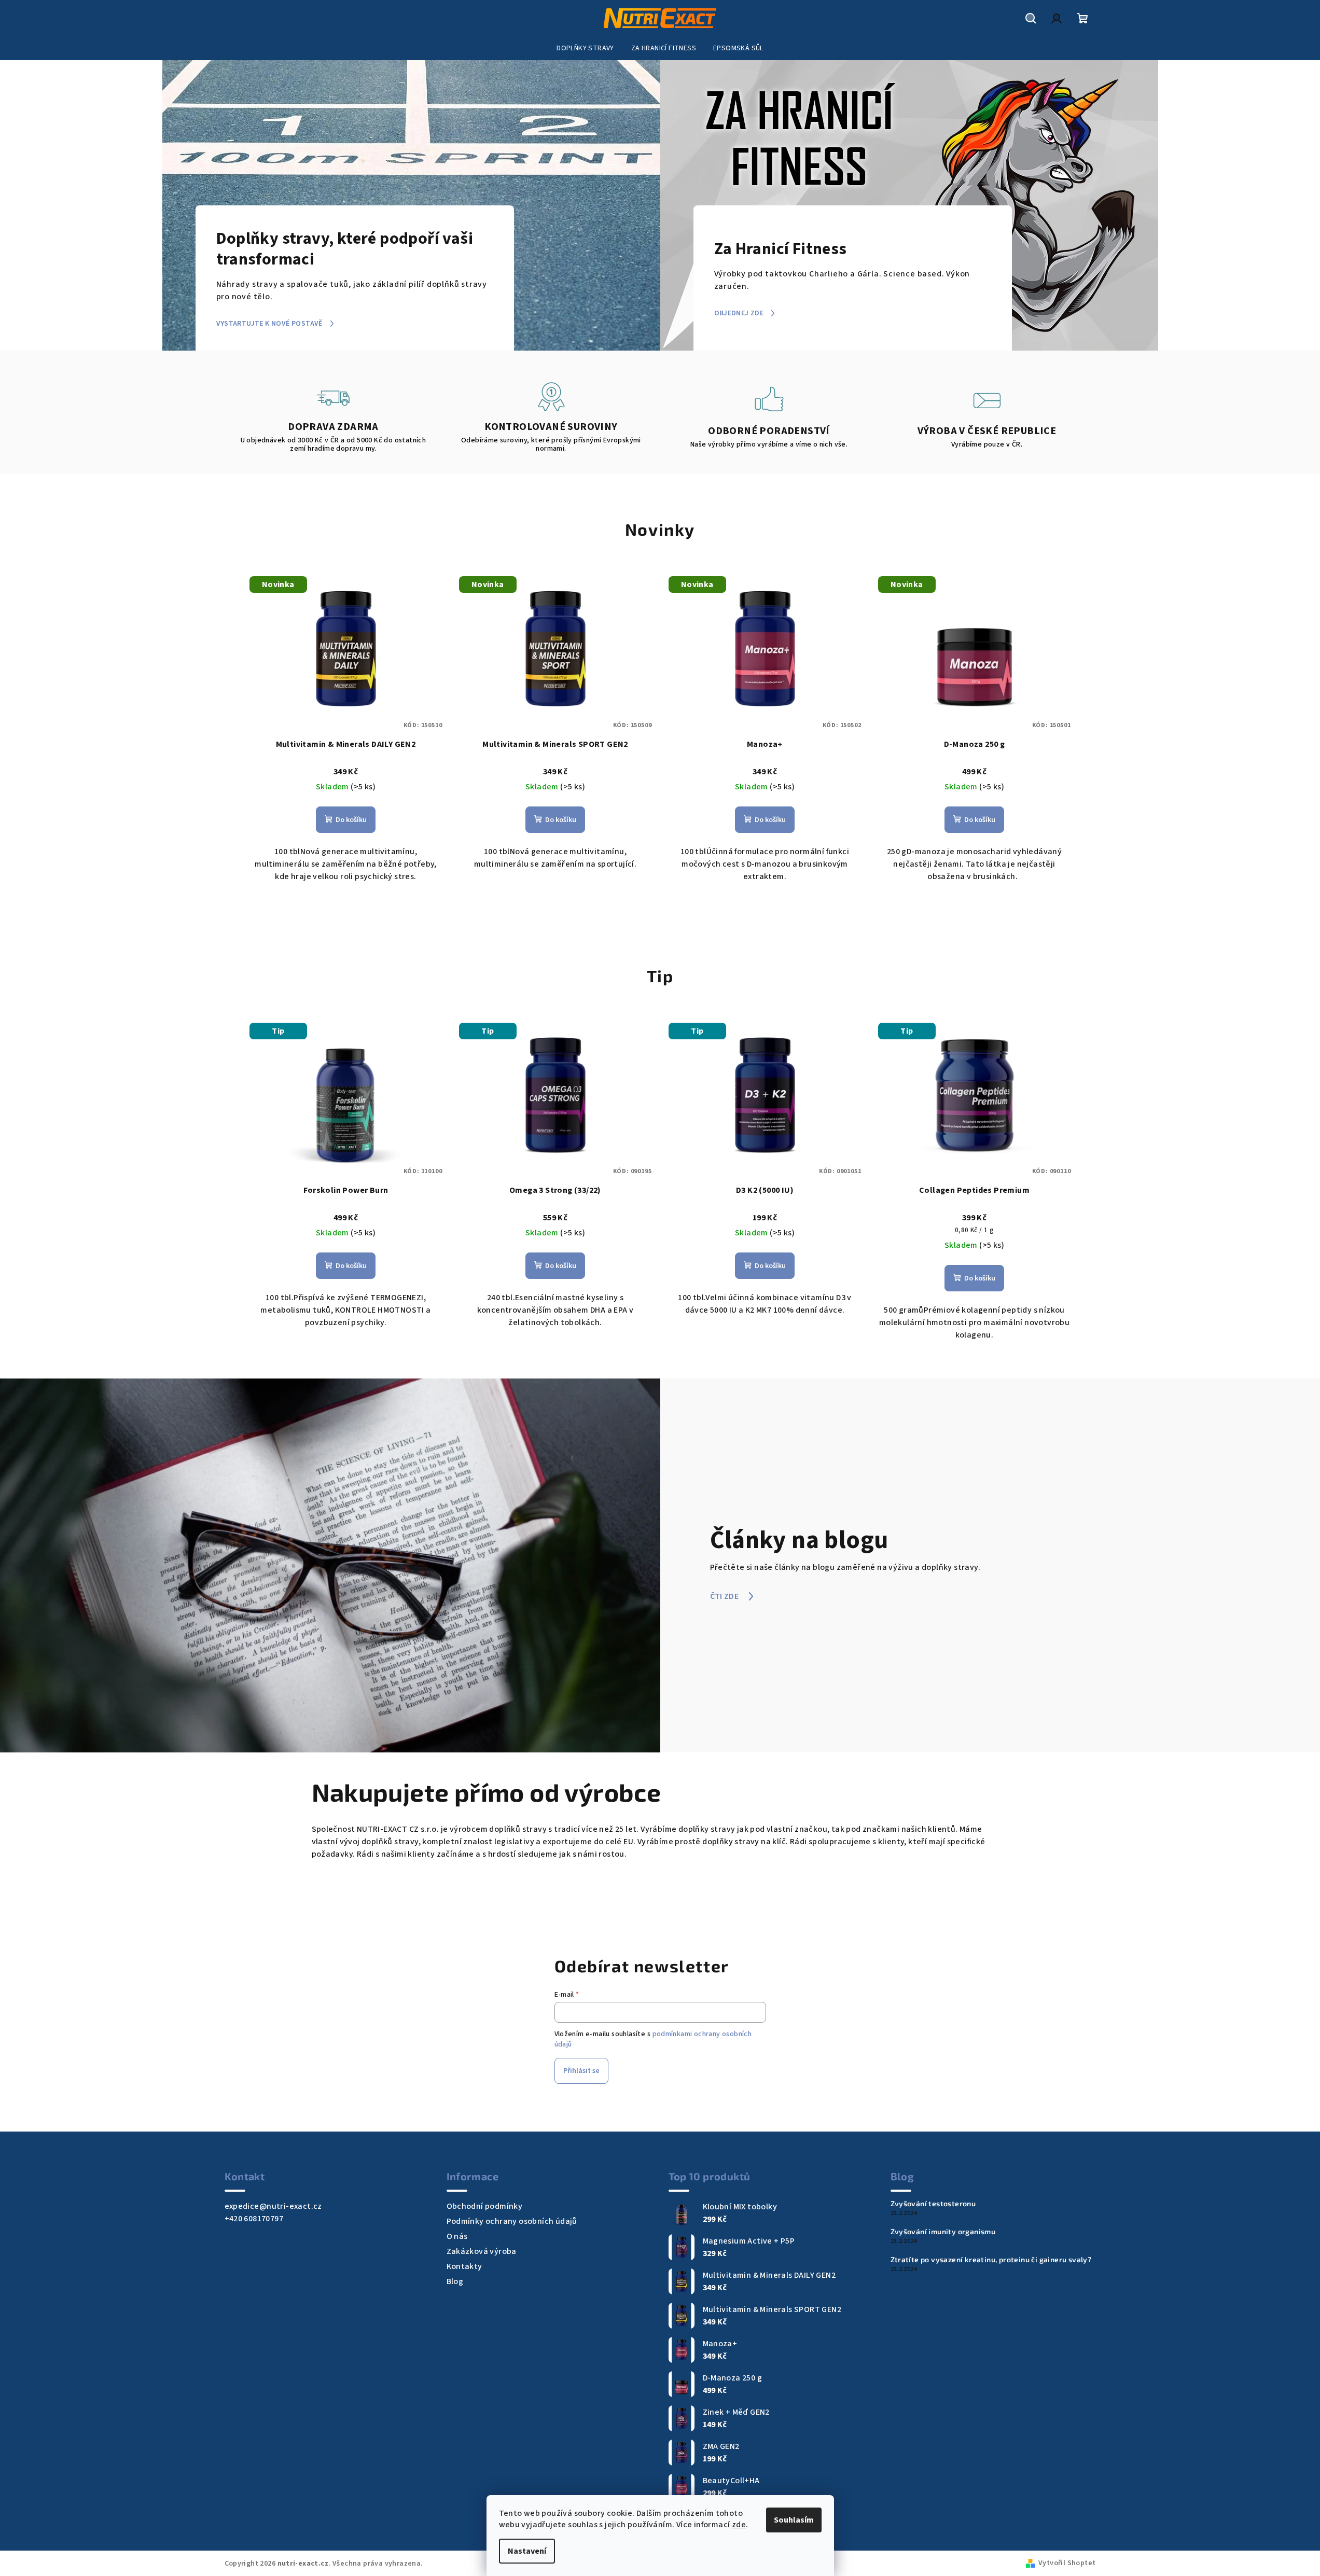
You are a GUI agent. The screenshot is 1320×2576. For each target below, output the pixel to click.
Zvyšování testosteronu (933, 2204)
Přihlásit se (581, 2071)
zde (739, 2525)
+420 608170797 (254, 2219)
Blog (455, 2281)
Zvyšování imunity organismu (943, 2232)
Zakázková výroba (482, 2251)
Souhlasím (794, 2520)
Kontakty (464, 2266)
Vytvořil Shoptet (1067, 2563)
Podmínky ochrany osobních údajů (512, 2221)
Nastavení (527, 2551)
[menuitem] (585, 48)
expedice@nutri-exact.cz (273, 2206)
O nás (457, 2236)
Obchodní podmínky (485, 2206)
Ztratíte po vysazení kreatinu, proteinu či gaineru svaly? (991, 2260)
